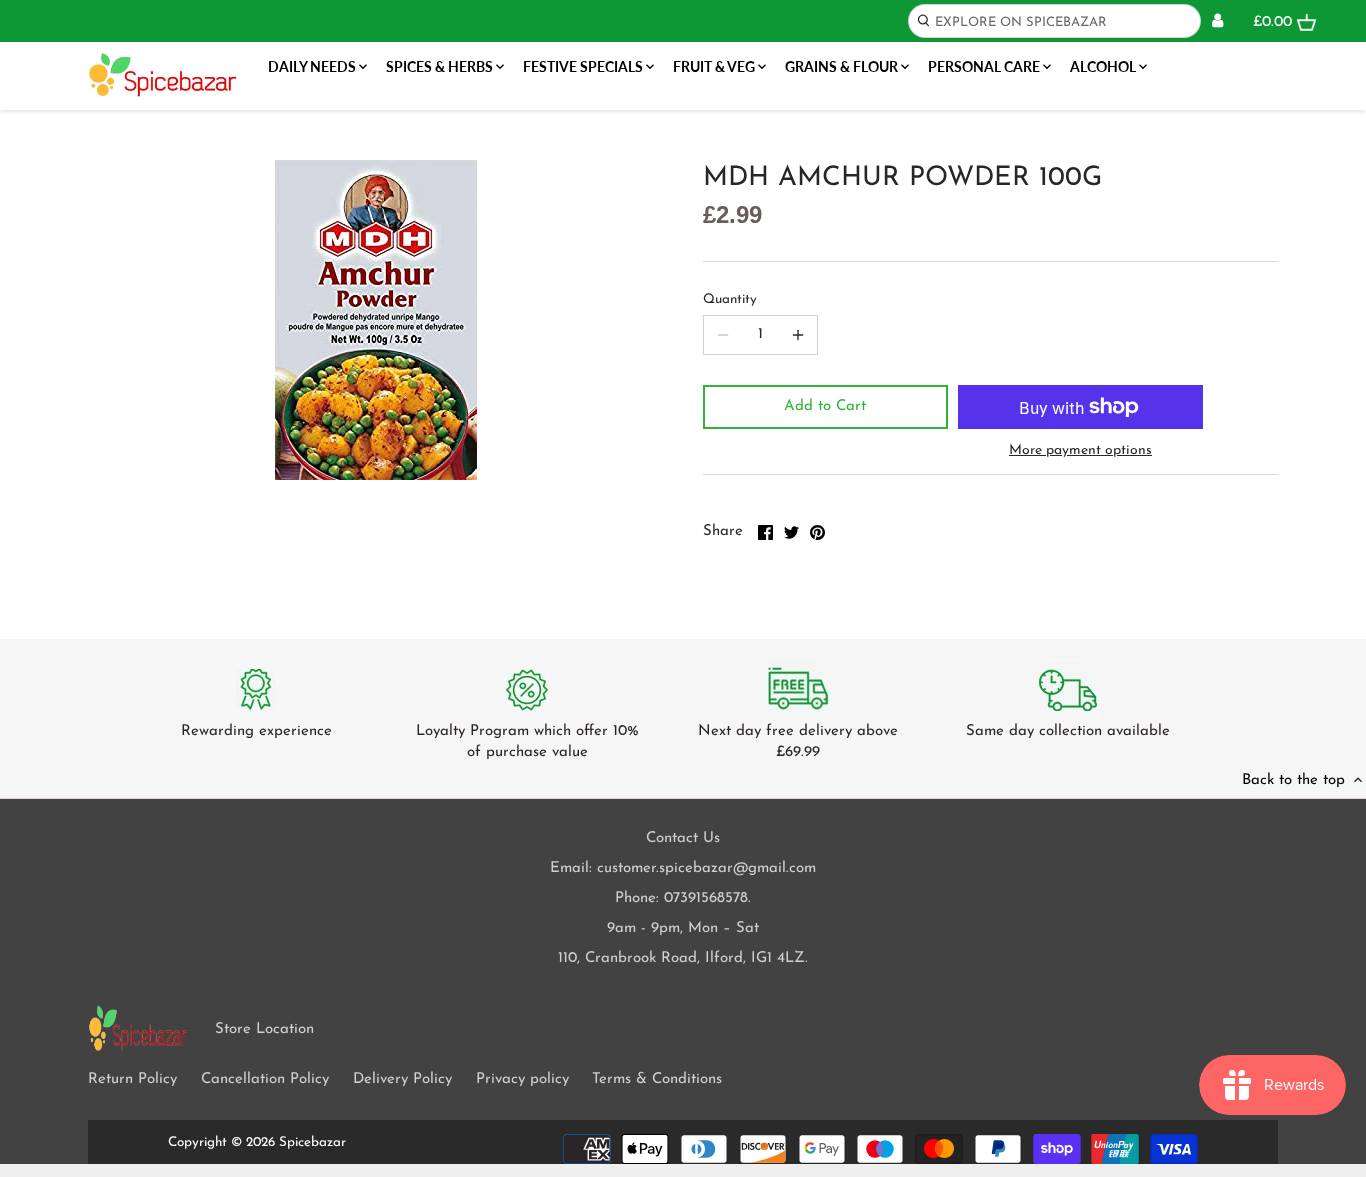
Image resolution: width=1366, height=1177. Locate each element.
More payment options (1080, 450)
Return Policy (132, 1079)
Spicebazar (312, 1142)
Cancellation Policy (265, 1079)
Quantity (730, 299)
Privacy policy (522, 1079)
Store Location (264, 1029)
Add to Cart (825, 406)
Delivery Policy (402, 1079)
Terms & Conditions (657, 1079)
